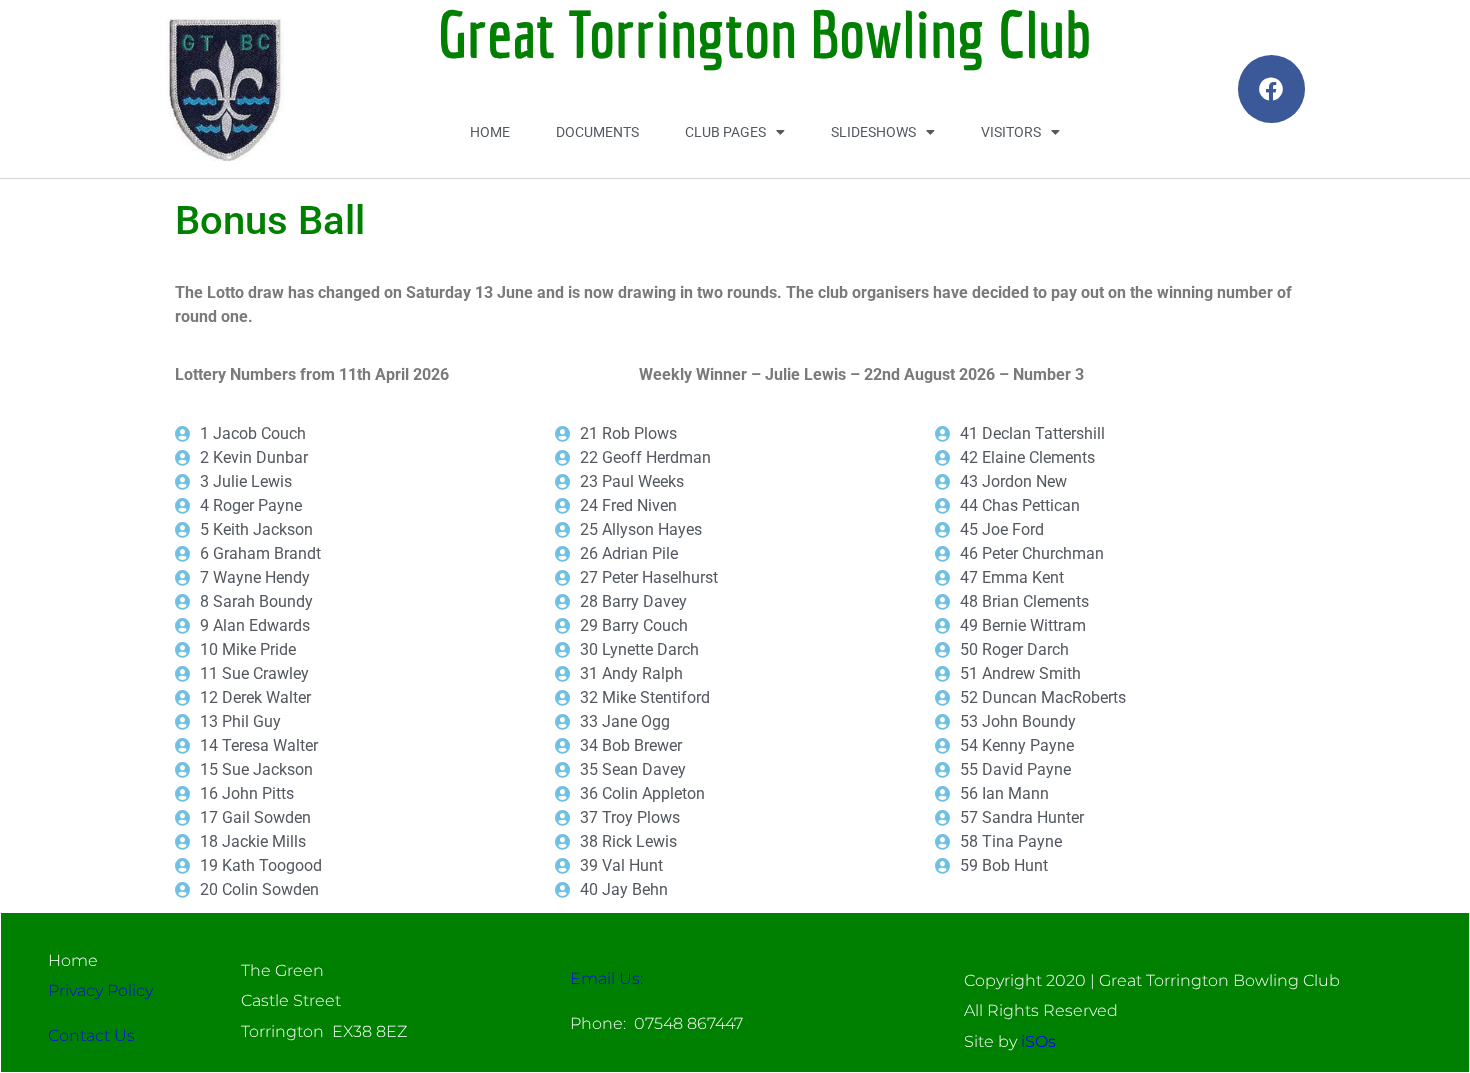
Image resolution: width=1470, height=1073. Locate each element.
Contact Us (91, 1035)
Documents (597, 132)
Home (490, 132)
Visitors (1011, 132)
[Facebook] (1271, 88)
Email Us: (606, 978)
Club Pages (725, 132)
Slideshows (873, 132)
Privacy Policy (100, 990)
